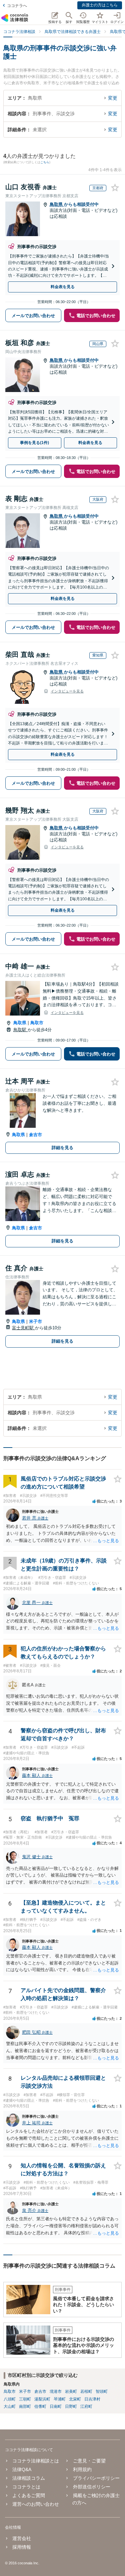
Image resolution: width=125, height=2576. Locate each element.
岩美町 (71, 2391)
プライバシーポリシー (96, 2478)
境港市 (56, 2391)
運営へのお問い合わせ (36, 2504)
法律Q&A (22, 2469)
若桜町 (86, 2391)
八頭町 (10, 2399)
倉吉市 (35, 1135)
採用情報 (22, 2547)
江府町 (86, 2406)
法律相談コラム (29, 2478)
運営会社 (22, 2538)
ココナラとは (26, 2487)
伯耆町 (40, 2406)
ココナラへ (17, 6)
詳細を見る (62, 1148)
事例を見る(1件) (34, 443)
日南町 (56, 2406)
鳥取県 (57, 204)
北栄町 (75, 2399)
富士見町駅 (23, 1328)
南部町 (25, 2406)
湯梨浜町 (42, 2399)
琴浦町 (60, 2399)
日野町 (71, 2406)
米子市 (35, 1321)
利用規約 (82, 2469)
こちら (45, 162)
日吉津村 (92, 2399)
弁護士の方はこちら (100, 5)
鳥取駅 (20, 1030)
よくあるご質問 (29, 2495)
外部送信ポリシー (91, 2487)
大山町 (10, 2406)
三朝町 (25, 2399)
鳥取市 (37, 1023)
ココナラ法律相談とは (36, 2461)
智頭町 (102, 2391)
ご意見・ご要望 (89, 2461)
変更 (113, 98)
